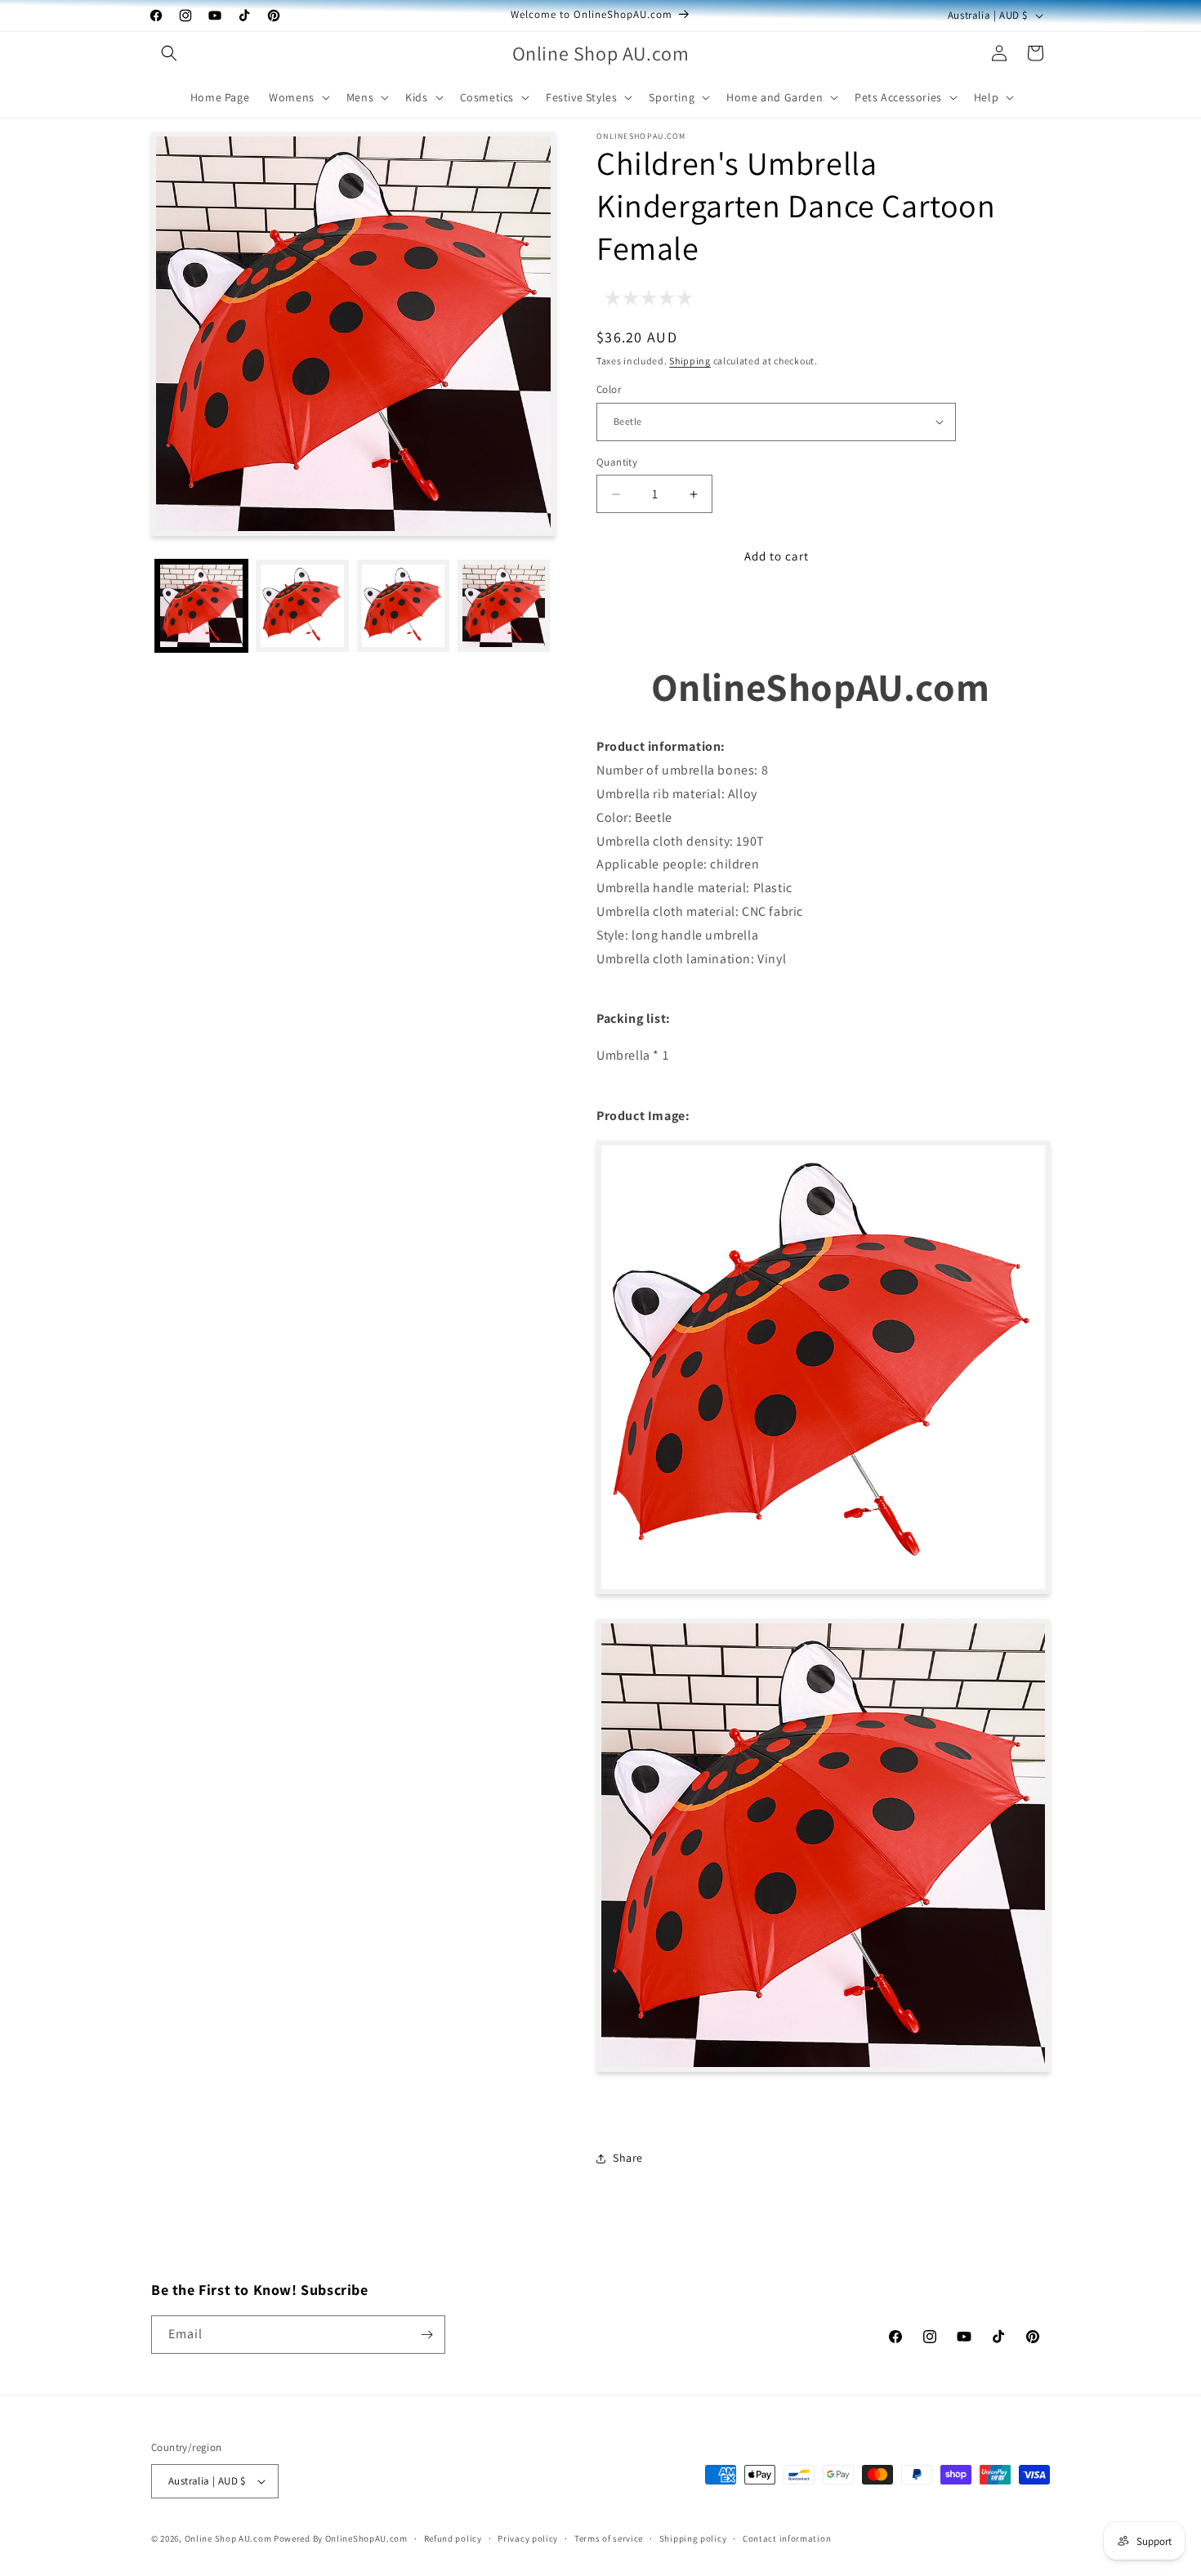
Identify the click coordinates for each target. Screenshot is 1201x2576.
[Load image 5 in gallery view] (504, 606)
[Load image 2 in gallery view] (302, 606)
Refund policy (453, 2538)
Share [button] (628, 2158)
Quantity (617, 462)
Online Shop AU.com (228, 2538)
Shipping (690, 361)
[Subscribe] (426, 2335)
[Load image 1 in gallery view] (201, 606)
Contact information (787, 2538)
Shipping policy (693, 2538)
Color (609, 389)
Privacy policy (528, 2538)
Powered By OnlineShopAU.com (341, 2538)
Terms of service (609, 2538)
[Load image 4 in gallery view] (403, 606)
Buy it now (776, 609)
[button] (169, 53)
